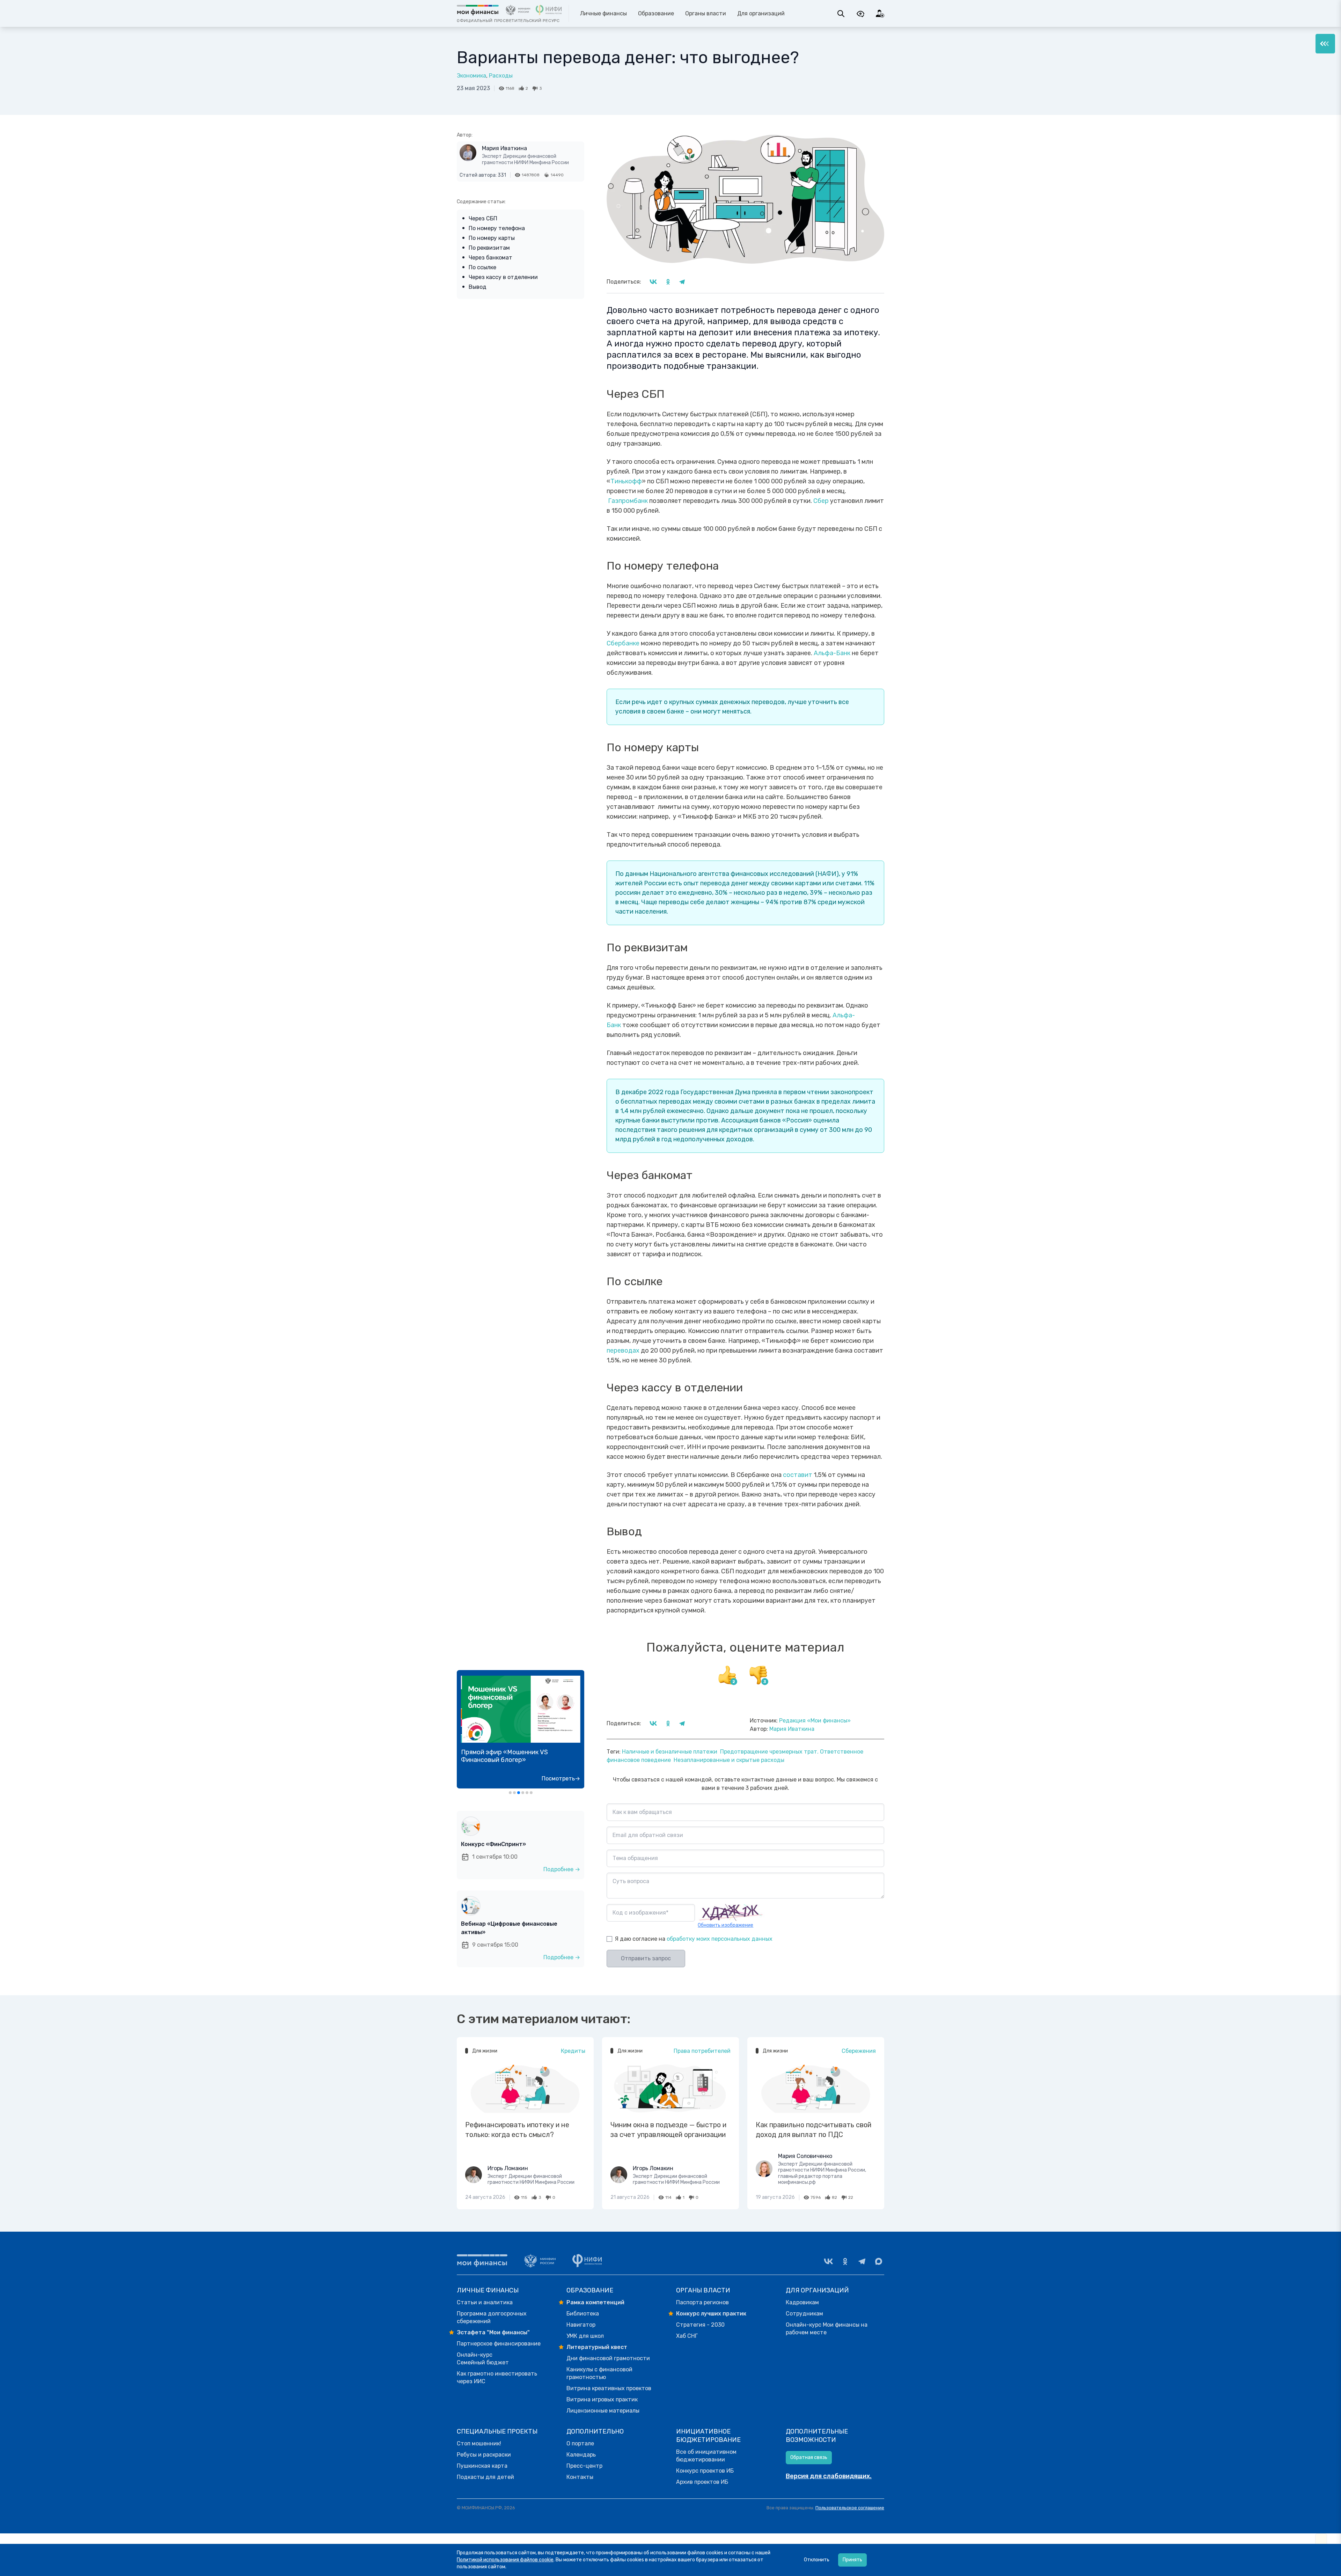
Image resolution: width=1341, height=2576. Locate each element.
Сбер (821, 501)
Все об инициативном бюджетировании (706, 2456)
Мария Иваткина (504, 148)
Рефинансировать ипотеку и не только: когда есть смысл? (517, 2130)
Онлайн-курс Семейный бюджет (483, 2359)
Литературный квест (597, 2347)
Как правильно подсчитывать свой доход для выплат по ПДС (814, 2130)
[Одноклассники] (845, 2261)
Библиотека (583, 2314)
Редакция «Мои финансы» (815, 1721)
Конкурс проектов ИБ (705, 2471)
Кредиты (573, 2051)
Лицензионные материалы (603, 2411)
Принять (852, 2560)
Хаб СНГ (687, 2336)
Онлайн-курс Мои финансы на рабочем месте (827, 2329)
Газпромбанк (627, 501)
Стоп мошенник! (479, 2443)
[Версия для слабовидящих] (860, 14)
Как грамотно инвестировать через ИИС (497, 2377)
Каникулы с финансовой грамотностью (599, 2373)
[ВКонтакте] (828, 2261)
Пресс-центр (584, 2466)
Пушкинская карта (482, 2466)
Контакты (580, 2477)
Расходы (501, 76)
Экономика (471, 76)
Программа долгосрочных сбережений (492, 2317)
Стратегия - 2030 (700, 2325)
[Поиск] (841, 14)
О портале (580, 2443)
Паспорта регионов (702, 2302)
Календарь (581, 2455)
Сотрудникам (804, 2314)
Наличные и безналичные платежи (670, 1752)
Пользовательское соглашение (850, 2508)
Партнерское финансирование (499, 2344)
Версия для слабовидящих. (829, 2476)
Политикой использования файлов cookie (505, 2560)
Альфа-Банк (832, 653)
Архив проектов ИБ (702, 2482)
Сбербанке (623, 643)
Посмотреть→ (561, 1779)
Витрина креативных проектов (609, 2388)
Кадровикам (802, 2302)
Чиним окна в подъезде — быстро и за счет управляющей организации (668, 2130)
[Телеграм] (862, 2261)
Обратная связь (809, 2457)
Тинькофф (626, 481)
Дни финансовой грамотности (608, 2358)
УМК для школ (585, 2336)
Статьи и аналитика (485, 2302)
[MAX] (879, 2261)
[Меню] (1325, 44)
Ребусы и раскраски (484, 2455)
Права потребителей (702, 2051)
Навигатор (581, 2325)
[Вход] (880, 14)
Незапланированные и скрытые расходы (729, 1760)
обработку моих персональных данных (720, 1939)
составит (798, 1475)
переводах (623, 1351)
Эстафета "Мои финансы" (493, 2332)
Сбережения (859, 2051)
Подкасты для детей (485, 2477)
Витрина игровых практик (602, 2399)
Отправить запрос (646, 1958)
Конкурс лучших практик (711, 2314)
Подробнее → (562, 1869)
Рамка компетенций (595, 2302)
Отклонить (817, 2560)
